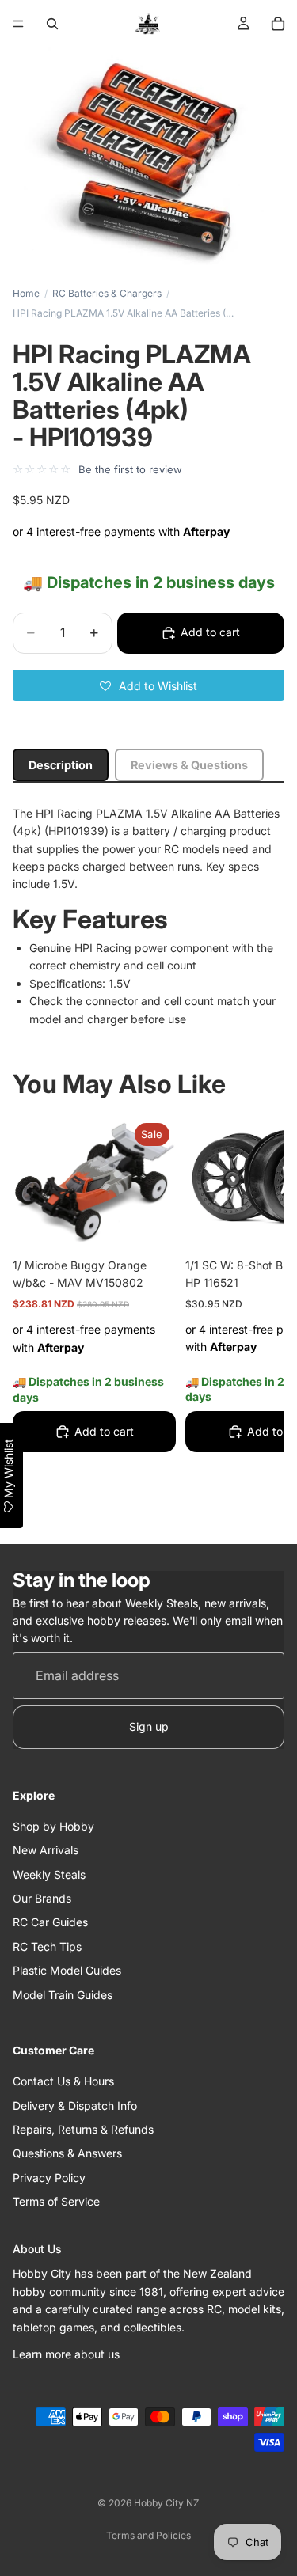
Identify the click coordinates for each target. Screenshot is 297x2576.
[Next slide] (254, 1319)
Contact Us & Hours (63, 2081)
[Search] (52, 24)
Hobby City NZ (167, 2503)
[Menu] (18, 24)
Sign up (149, 1727)
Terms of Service (56, 2201)
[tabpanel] (148, 916)
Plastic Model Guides (67, 1971)
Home (26, 293)
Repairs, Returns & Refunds (83, 2129)
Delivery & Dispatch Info (75, 2106)
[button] (148, 685)
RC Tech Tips (47, 1946)
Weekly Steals (49, 1874)
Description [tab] (61, 765)
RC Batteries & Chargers (107, 293)
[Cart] (278, 24)
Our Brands (42, 1898)
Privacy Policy (49, 2178)
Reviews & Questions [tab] (189, 765)
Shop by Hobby (53, 1826)
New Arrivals (46, 1851)
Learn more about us (66, 2354)
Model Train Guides (63, 1995)
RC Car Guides (50, 1923)
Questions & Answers (67, 2154)
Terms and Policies (148, 2535)
